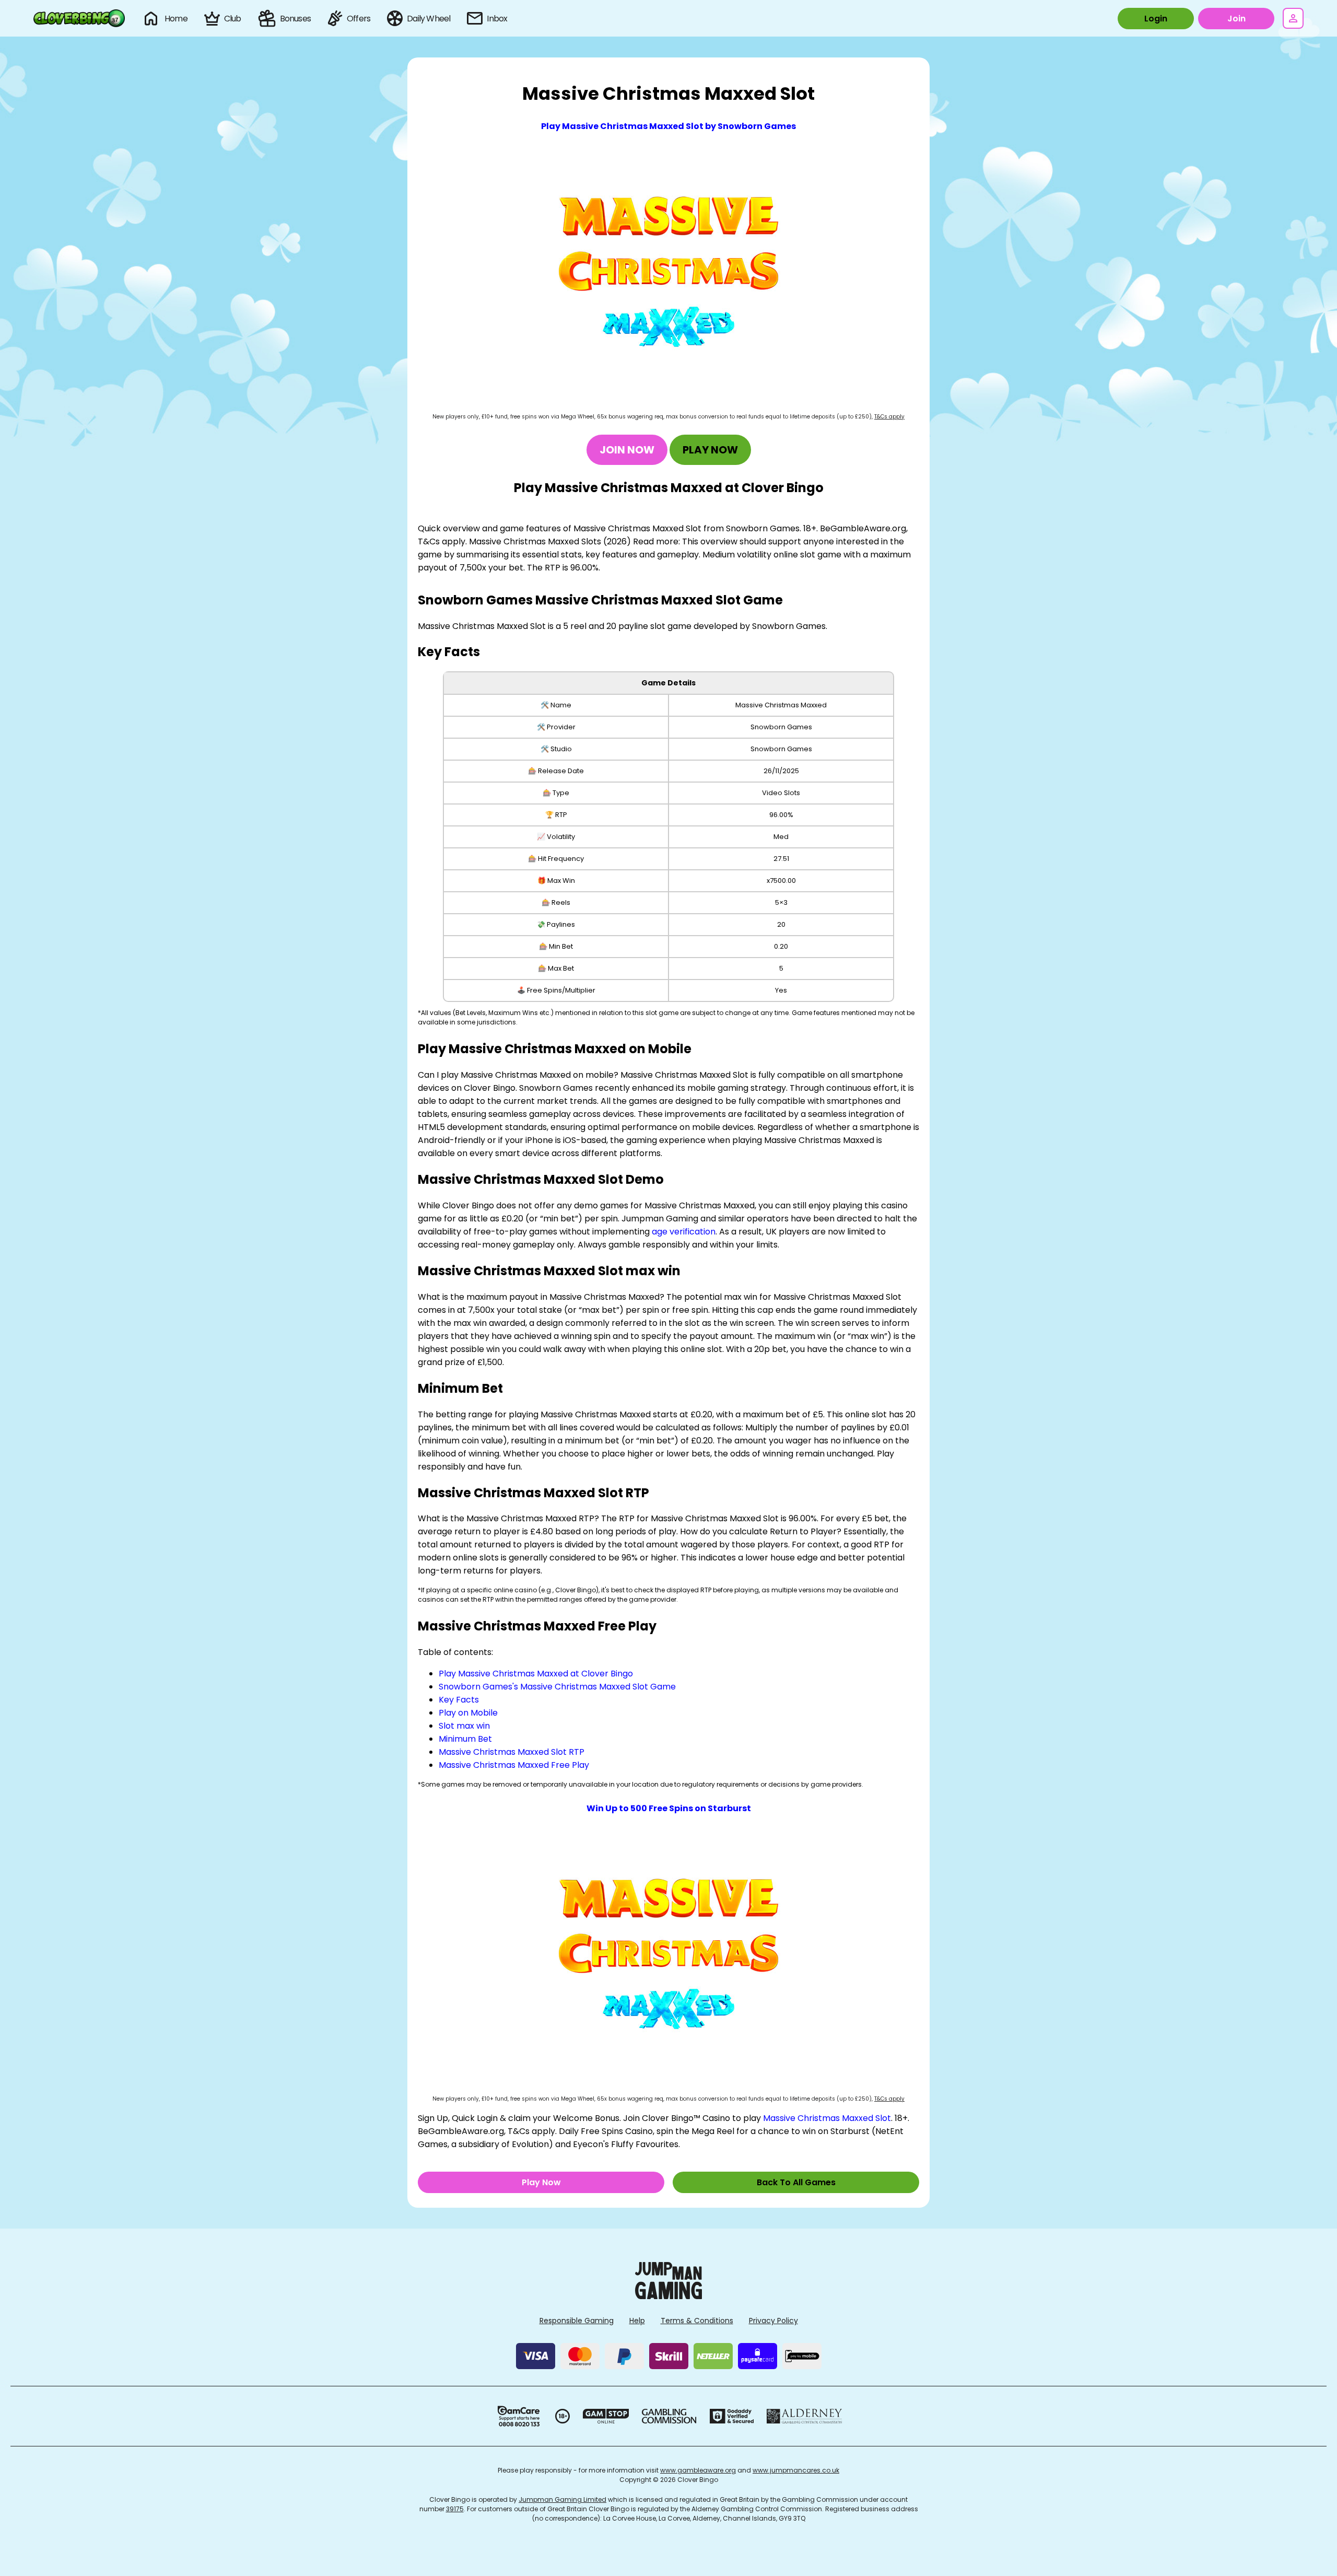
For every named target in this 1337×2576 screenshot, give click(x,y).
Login (1156, 19)
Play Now (710, 450)
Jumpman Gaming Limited (562, 2499)
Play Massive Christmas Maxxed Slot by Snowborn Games (668, 126)
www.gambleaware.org (698, 2470)
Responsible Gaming (577, 2321)
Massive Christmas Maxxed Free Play (514, 1765)
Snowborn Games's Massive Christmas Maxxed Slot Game (557, 1687)
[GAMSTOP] (606, 2416)
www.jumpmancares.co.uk (796, 2470)
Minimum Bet (465, 1739)
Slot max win (464, 1726)
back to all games (796, 2182)
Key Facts (459, 1700)
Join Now (627, 450)
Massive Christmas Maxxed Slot (827, 2118)
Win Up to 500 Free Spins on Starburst (669, 1808)
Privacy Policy (773, 2321)
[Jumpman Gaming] (668, 2296)
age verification (684, 1232)
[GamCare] (519, 2416)
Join (1236, 19)
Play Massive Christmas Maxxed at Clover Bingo (536, 1674)
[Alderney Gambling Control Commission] (805, 2416)
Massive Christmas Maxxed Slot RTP (512, 1752)
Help (637, 2321)
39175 (455, 2509)
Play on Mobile (468, 1713)
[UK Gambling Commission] (669, 2416)
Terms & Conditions (697, 2321)
